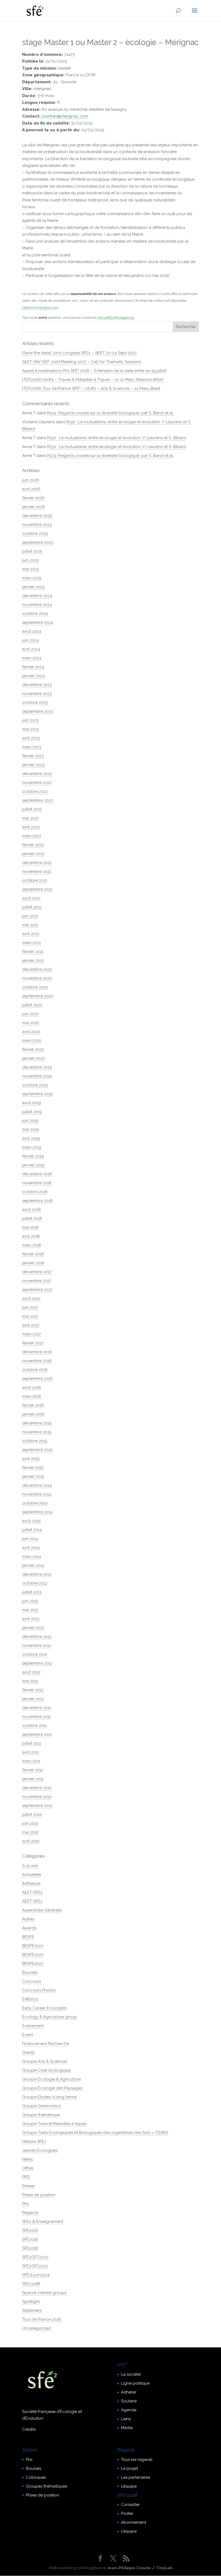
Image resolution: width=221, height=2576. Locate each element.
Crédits (29, 2429)
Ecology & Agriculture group (50, 2017)
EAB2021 (30, 1999)
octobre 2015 (35, 1441)
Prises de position (39, 2195)
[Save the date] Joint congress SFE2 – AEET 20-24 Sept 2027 (79, 353)
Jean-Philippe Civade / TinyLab (140, 2568)
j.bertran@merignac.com (65, 116)
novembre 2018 (37, 1183)
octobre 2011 (34, 1726)
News (27, 2159)
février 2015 (33, 1468)
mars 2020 (32, 1041)
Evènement (33, 2026)
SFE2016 (30, 2230)
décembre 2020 (37, 969)
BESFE (28, 1937)
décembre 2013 (37, 1574)
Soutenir (129, 2401)
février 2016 (33, 1405)
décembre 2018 (37, 1174)
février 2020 (33, 1049)
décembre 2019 (37, 1067)
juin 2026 (31, 480)
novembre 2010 (37, 1797)
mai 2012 (30, 1681)
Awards (29, 1928)
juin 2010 (30, 1823)
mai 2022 (30, 818)
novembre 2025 (37, 525)
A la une (30, 1866)
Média (127, 2428)
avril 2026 (31, 489)
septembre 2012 (37, 1663)
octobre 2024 (35, 614)
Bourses (30, 1972)
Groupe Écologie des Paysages (52, 2088)
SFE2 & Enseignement (43, 2222)
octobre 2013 (35, 1583)
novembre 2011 (36, 1717)
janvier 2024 (33, 676)
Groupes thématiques (46, 2486)
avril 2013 (31, 1619)
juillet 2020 (32, 1005)
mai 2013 (30, 1610)
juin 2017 (30, 1307)
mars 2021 (31, 943)
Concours (32, 1981)
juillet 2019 (32, 1112)
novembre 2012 (37, 1645)
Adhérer (129, 2392)
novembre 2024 (37, 605)
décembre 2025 (37, 516)
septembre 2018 (37, 1201)
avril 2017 (31, 1325)
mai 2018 (30, 1227)
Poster (127, 2513)
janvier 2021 (33, 960)
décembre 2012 (37, 1637)
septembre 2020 (38, 996)
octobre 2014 (35, 1503)
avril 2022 (31, 827)
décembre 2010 (37, 1788)
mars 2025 (32, 578)
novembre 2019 (37, 1076)
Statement (32, 2310)
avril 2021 (31, 934)
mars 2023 (32, 747)
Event (27, 2035)
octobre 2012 (35, 1654)
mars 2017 (31, 1334)
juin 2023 (30, 720)
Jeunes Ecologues (40, 2150)
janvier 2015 (33, 1476)
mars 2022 (32, 836)
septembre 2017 (37, 1290)
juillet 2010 (32, 1814)
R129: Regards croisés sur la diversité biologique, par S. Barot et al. (110, 413)
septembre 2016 (37, 1379)
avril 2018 (31, 1236)
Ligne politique (135, 2383)
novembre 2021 (37, 872)
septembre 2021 (37, 889)
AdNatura (31, 1883)
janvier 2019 (33, 1165)
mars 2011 (31, 1761)
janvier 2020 (33, 1058)
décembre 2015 (37, 1423)
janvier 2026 (34, 507)
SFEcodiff (31, 2284)
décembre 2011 (37, 1708)
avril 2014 (31, 1548)
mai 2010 (30, 1832)
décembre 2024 (37, 596)
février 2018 (33, 1254)
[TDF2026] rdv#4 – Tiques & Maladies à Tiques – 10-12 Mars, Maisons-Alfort (93, 380)
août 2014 (31, 1521)
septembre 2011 (37, 1734)
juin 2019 (30, 1121)
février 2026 (33, 498)
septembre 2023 (37, 711)
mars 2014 (32, 1556)
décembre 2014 (37, 1485)
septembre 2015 (37, 1450)
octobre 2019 (35, 1085)
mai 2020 (31, 1023)
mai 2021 (30, 925)
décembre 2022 (37, 774)
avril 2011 (30, 1752)
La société (131, 2374)
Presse (28, 2186)
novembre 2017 (37, 1281)
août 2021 (31, 898)
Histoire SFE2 (34, 2141)
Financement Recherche (46, 2044)
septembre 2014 (37, 1512)
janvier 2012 (33, 1699)
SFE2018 (30, 2239)
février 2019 (33, 1156)
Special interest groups (44, 2293)
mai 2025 (30, 569)
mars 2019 (32, 1147)
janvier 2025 (33, 587)
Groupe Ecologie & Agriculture (51, 2079)
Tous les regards (137, 2460)
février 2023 (33, 756)
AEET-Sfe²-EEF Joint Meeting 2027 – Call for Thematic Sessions (82, 362)
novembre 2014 (37, 1494)
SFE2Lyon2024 (36, 2275)
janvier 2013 (33, 1628)
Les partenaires (136, 2477)
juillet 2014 (32, 1530)
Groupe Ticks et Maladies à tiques (54, 2124)
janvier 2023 (33, 765)
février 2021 (33, 952)
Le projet (130, 2468)
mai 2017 (30, 1316)
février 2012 (33, 1690)
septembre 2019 (37, 1094)
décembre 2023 (37, 685)
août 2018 (31, 1210)
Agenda (129, 2410)
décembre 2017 (37, 1272)
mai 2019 (30, 1129)
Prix (25, 2204)
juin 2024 (30, 640)
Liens (126, 2419)
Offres (28, 2168)
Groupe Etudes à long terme (49, 2097)
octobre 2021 (35, 880)
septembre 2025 (37, 542)
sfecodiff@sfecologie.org (115, 318)
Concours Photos (39, 1990)
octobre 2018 (35, 1192)
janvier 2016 (33, 1414)
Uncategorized (37, 2328)
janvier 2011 (33, 1779)
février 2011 (32, 1770)
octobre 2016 (35, 1370)
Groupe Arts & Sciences (45, 2061)
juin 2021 (30, 916)
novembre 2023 (37, 694)
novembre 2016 (37, 1361)
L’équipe (129, 2486)
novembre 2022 (37, 783)
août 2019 (32, 1103)
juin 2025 (30, 560)
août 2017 (31, 1299)
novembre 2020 (37, 978)
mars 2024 (32, 658)
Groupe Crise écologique (46, 2070)
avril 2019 (31, 1138)
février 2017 (33, 1343)
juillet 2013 (32, 1592)
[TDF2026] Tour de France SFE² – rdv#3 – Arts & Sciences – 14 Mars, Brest (91, 388)
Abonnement (134, 2522)
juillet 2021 (32, 907)
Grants (28, 2052)
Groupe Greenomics (41, 2106)
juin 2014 (30, 1539)
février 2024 (33, 667)
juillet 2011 (32, 1743)
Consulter (130, 2505)
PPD (26, 2177)
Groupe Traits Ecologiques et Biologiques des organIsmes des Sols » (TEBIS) (95, 2133)
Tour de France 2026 (42, 2319)
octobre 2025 (35, 533)
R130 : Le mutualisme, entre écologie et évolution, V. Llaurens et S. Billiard (117, 438)
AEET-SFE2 (32, 1892)
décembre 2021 (37, 863)
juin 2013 (30, 1601)
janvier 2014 (33, 1565)
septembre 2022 (37, 800)
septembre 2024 (38, 622)
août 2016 (32, 1387)
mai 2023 (30, 729)
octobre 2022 (35, 791)
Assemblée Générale (42, 1910)
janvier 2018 (33, 1263)
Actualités (32, 1875)
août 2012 (31, 1672)
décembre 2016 (37, 1352)
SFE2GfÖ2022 (35, 2266)
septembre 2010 (37, 1806)
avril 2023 (31, 738)
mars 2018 (32, 1245)
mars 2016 (32, 1396)
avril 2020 (31, 1032)
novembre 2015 (37, 1432)
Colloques (36, 2477)
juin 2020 (30, 1014)
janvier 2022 (33, 854)
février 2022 (33, 845)
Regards (30, 2213)
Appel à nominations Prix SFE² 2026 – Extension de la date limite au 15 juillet (94, 371)
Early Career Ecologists (44, 2008)
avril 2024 (31, 649)
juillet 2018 (32, 1218)
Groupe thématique (41, 2115)
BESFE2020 (33, 1946)
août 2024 (32, 631)
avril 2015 (31, 1459)
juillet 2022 (32, 809)
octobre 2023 (35, 702)
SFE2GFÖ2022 (35, 2257)
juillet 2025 (32, 551)
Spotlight (31, 2302)
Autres (28, 1919)
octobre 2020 (35, 987)
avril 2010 (31, 1841)
